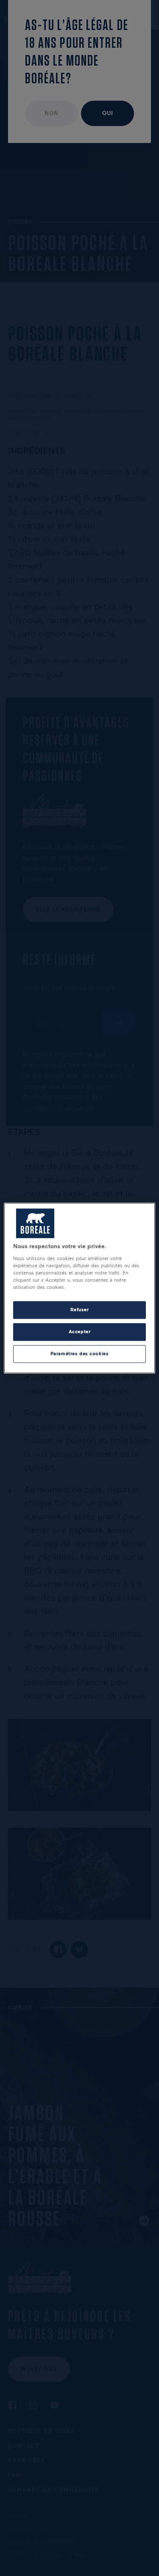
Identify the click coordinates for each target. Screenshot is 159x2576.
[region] (79, 1288)
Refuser (80, 1310)
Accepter (80, 1332)
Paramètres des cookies (80, 1354)
